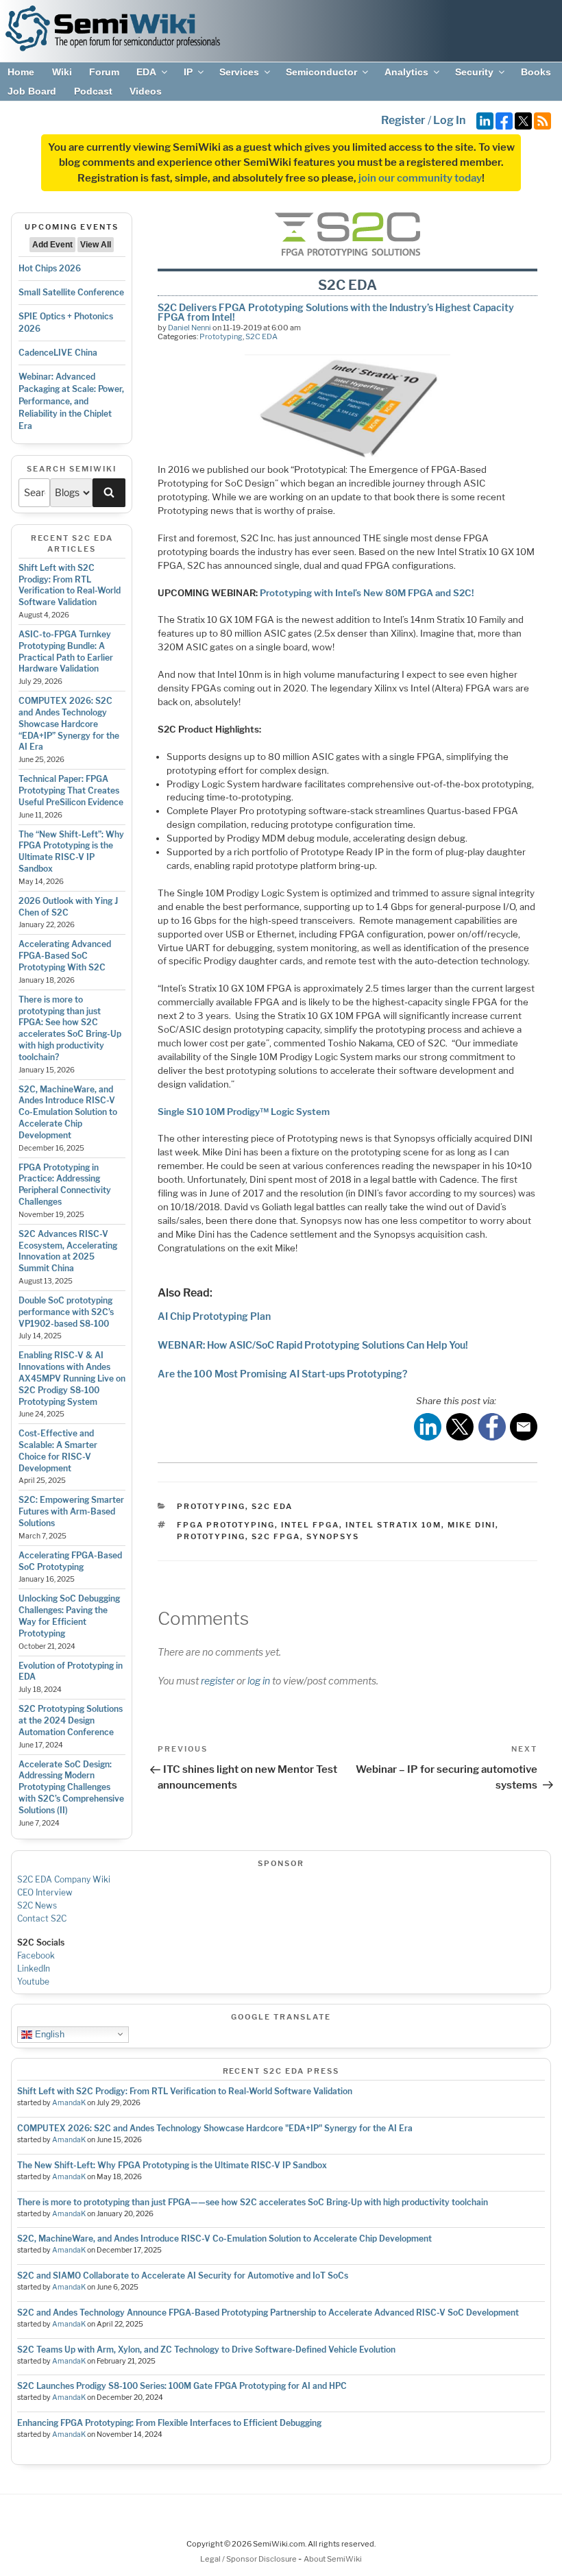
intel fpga (310, 1525)
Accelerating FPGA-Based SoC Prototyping (70, 1561)
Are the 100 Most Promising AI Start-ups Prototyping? (282, 1374)
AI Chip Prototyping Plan (214, 1316)
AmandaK (69, 2103)
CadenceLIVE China (58, 353)
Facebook (36, 1955)
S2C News (37, 1905)
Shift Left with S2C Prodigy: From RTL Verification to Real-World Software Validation (70, 585)
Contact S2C (42, 1918)
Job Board (32, 91)
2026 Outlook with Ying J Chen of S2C (68, 907)
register (218, 1681)
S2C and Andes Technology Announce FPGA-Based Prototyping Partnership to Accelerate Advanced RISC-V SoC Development (268, 2313)
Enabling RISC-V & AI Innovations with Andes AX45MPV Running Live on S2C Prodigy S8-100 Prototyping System (72, 1378)
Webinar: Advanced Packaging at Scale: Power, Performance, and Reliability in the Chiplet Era (71, 401)
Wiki (62, 72)
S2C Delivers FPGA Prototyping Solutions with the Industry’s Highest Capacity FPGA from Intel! (336, 312)
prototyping (211, 1536)
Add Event (52, 245)
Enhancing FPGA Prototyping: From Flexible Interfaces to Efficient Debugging (169, 2423)
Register (403, 120)
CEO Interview (45, 1892)
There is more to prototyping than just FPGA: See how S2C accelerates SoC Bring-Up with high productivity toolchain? (70, 1028)
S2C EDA (261, 336)
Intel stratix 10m (393, 1525)
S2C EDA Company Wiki (64, 1879)
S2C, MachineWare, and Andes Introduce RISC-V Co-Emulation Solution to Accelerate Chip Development (68, 1112)
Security (474, 72)
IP (188, 72)
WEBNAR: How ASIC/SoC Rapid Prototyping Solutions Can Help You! (313, 1345)
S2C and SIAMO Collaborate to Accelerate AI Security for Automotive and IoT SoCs (183, 2276)
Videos (146, 91)
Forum (104, 72)
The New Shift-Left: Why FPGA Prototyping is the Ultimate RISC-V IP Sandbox (172, 2165)
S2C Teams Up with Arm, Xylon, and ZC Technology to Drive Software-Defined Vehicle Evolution (206, 2350)
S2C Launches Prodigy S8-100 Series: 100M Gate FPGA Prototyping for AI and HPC (182, 2386)
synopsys (333, 1536)
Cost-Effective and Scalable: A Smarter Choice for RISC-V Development (58, 1450)
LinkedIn (34, 1968)
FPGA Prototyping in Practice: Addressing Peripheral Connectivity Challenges (65, 1185)
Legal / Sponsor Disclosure (249, 2559)
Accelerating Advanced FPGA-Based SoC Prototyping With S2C (65, 956)
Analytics (406, 72)
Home (21, 72)
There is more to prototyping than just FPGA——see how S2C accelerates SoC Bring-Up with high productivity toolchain (253, 2202)
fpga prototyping (226, 1525)
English (48, 2034)
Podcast (93, 91)
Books (536, 72)
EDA (146, 72)
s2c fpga (276, 1536)
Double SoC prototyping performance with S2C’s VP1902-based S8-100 (66, 1312)
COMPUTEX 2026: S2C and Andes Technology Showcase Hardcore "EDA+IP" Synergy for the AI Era (215, 2128)
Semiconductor (321, 72)
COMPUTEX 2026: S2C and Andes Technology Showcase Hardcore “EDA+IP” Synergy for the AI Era (69, 724)
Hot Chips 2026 (50, 268)
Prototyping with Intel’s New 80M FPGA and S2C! (367, 593)
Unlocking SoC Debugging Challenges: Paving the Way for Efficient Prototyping (69, 1616)
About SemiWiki (333, 2559)
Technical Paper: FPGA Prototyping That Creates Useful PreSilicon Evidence (71, 790)
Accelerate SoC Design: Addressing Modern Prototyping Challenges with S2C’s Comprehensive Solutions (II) (71, 1787)
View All (96, 245)
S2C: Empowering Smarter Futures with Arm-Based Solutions (71, 1511)
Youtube (33, 1982)
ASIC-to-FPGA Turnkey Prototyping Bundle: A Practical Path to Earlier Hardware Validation (66, 651)
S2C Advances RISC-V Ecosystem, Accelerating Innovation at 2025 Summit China (68, 1251)
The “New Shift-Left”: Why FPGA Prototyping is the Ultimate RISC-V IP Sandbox (71, 851)
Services (239, 72)
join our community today (420, 178)
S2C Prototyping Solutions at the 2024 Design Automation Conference (71, 1720)
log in (259, 1681)
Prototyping (221, 336)
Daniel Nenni (190, 328)
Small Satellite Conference (71, 292)
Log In (449, 120)
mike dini (472, 1525)
